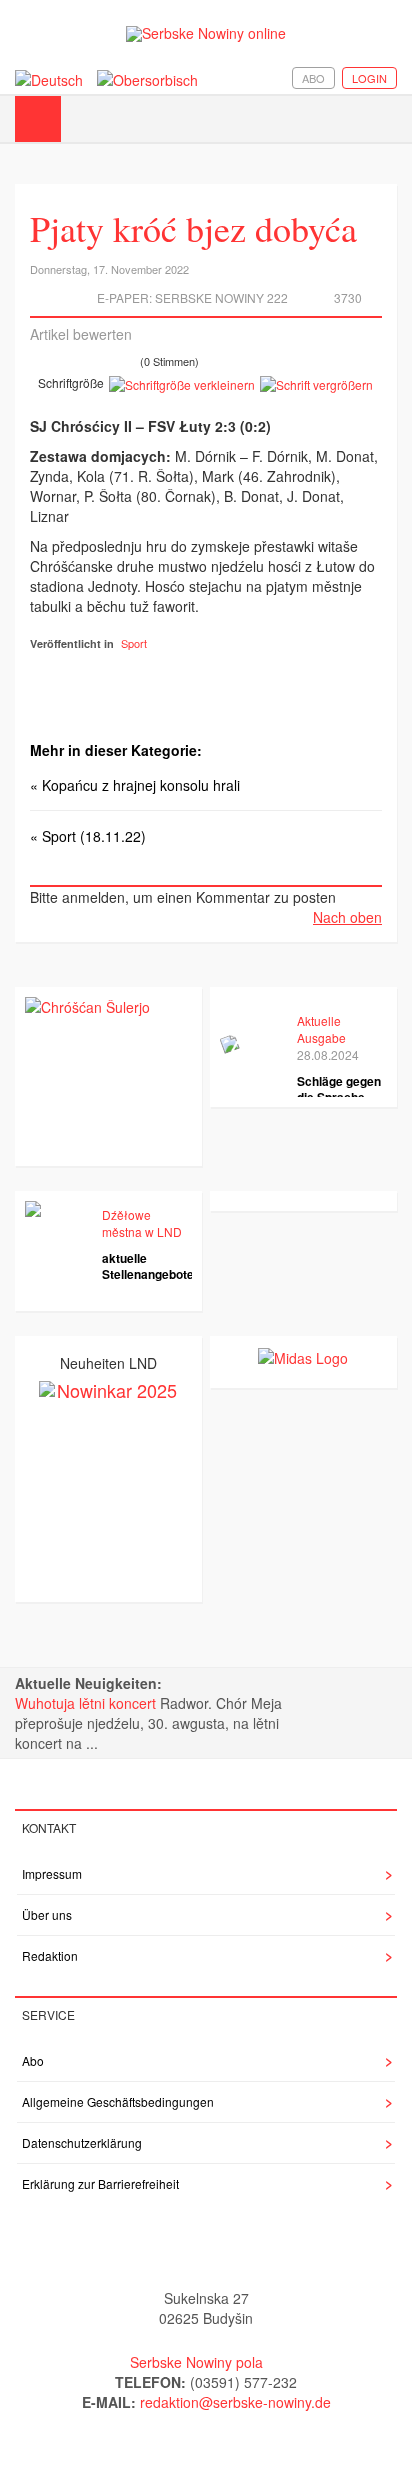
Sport (134, 643)
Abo (313, 78)
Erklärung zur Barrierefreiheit (100, 2183)
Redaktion (50, 1955)
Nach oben (347, 917)
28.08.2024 (328, 1054)
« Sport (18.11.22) (88, 836)
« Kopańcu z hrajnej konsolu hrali (135, 785)
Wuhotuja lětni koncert (87, 1703)
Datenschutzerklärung (82, 2142)
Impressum (52, 1873)
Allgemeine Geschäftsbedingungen (118, 2101)
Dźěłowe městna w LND (142, 1223)
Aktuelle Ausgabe (321, 1029)
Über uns (47, 1914)
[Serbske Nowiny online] (206, 33)
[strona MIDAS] (303, 1356)
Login (369, 78)
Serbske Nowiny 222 (221, 297)
